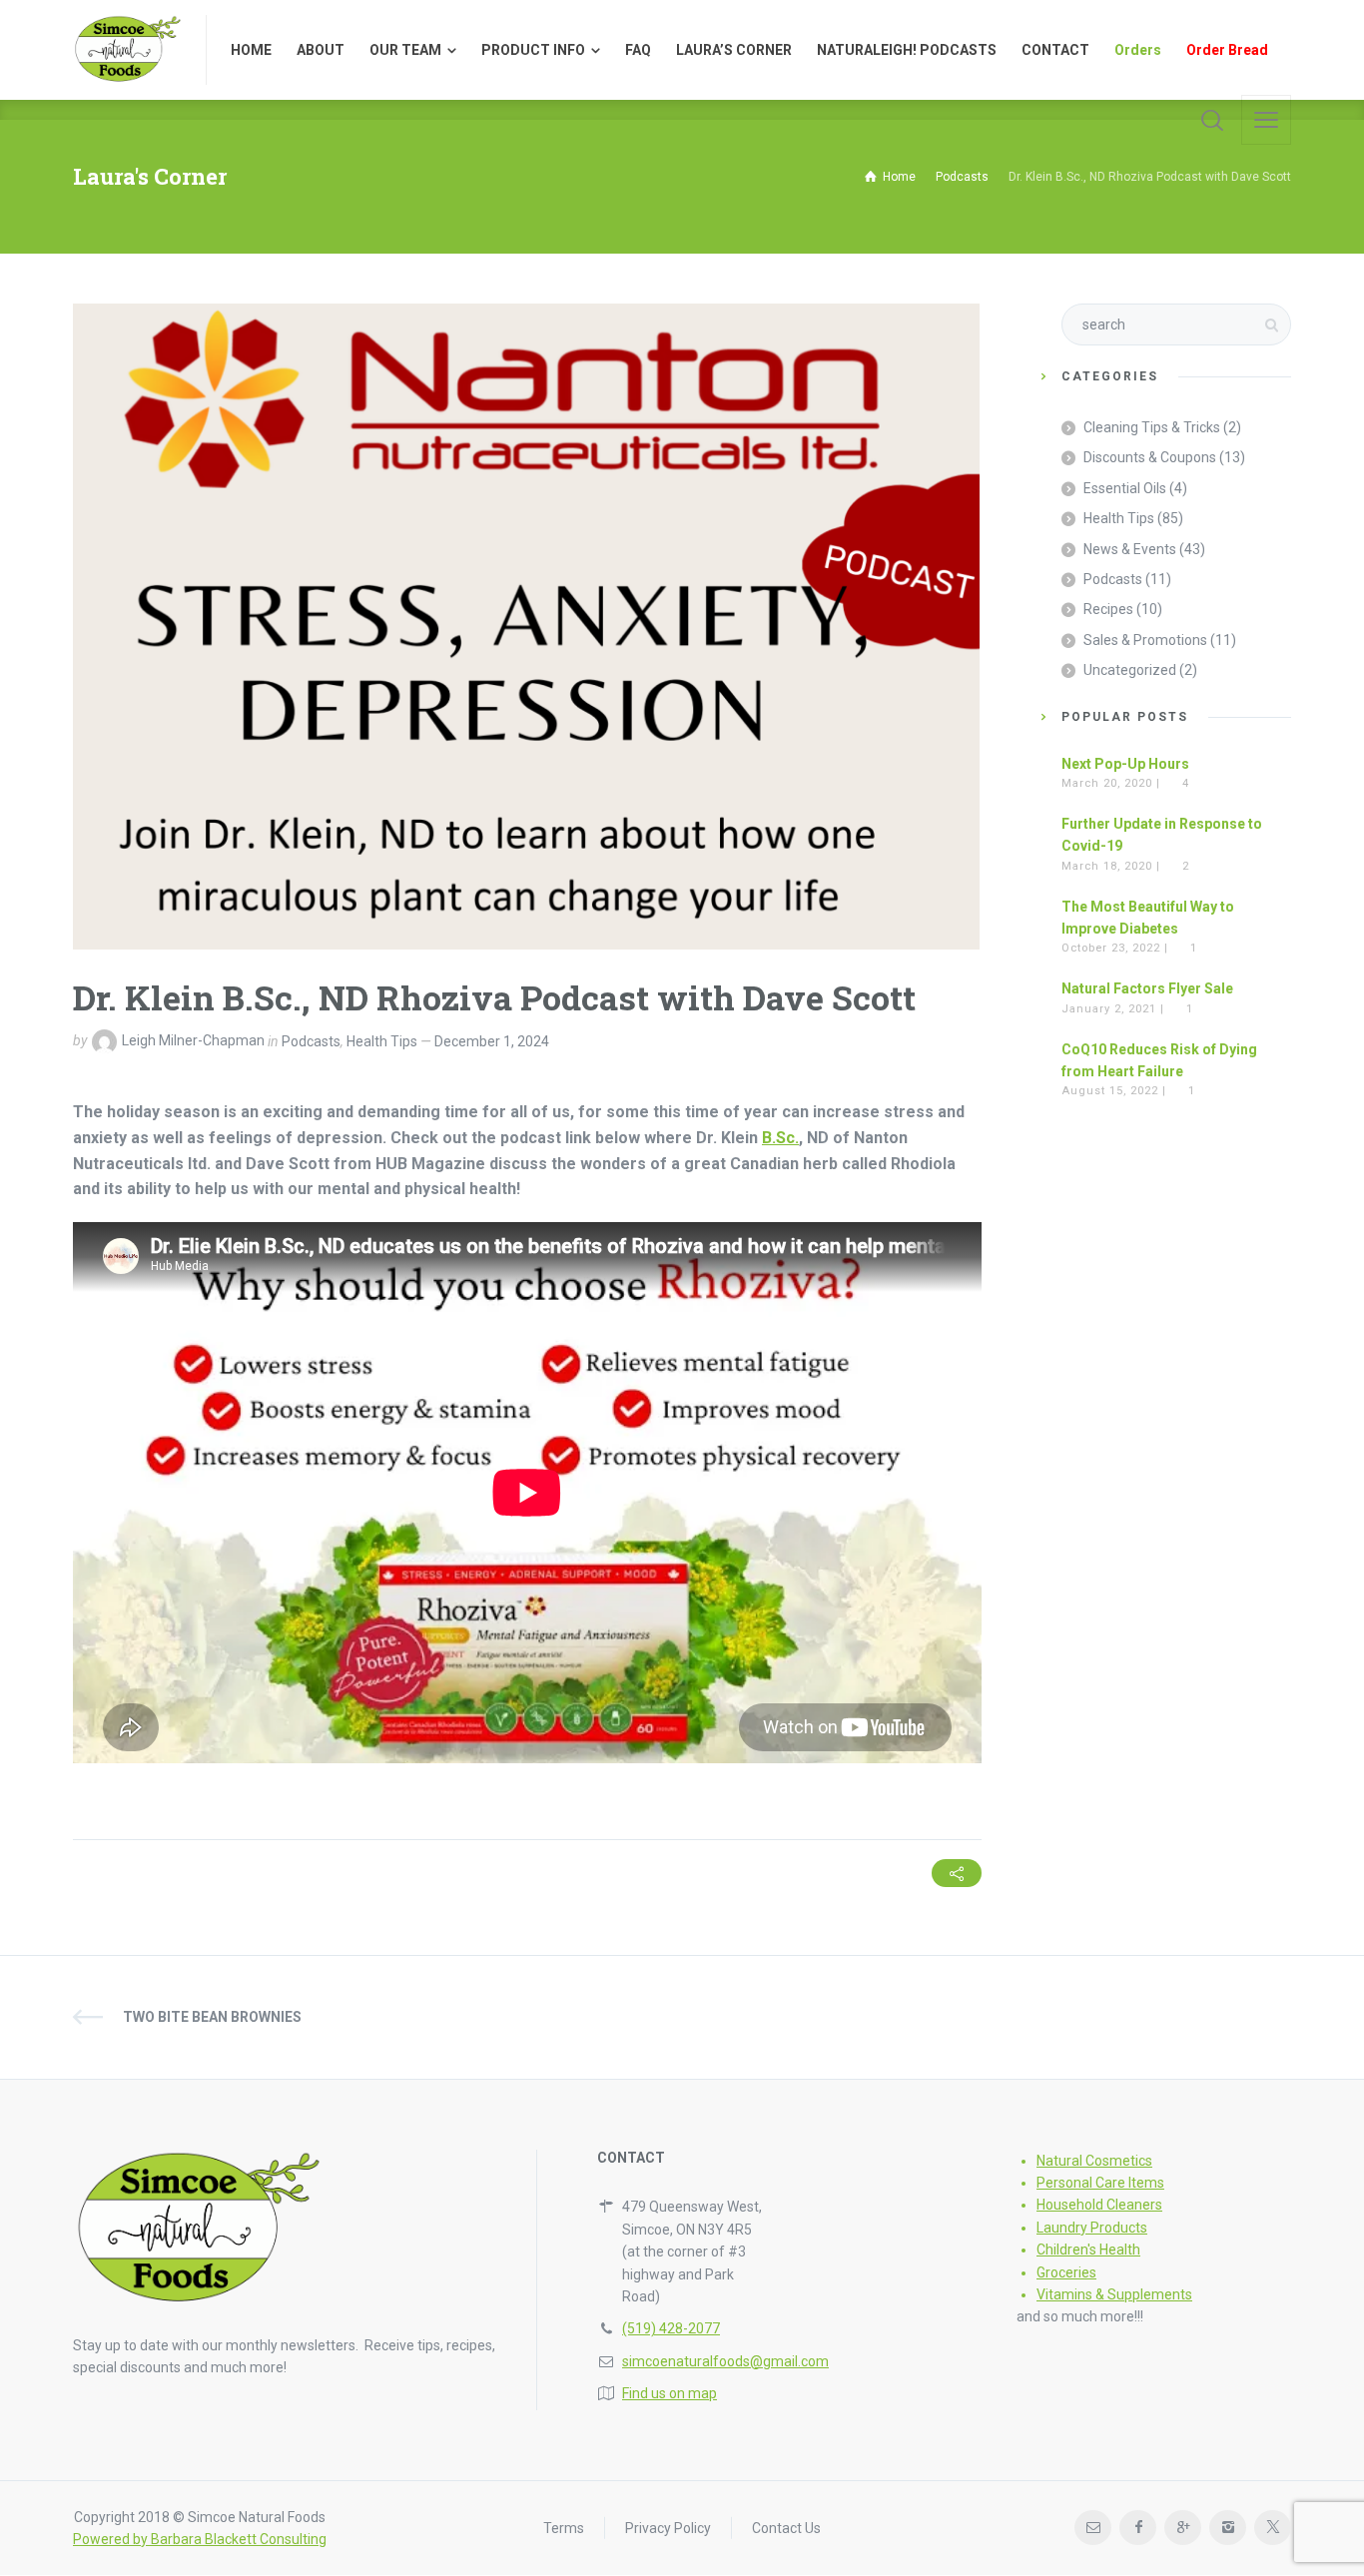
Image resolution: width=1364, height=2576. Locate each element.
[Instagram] (1228, 2528)
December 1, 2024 (492, 1041)
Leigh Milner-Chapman (193, 1041)
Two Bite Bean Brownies (212, 2017)
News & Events (1130, 549)
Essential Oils (1125, 488)
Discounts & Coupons (1150, 457)
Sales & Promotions (1145, 640)
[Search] (1212, 120)
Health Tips (382, 1041)
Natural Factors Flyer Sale (1147, 988)
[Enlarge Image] (526, 627)
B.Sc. (780, 1138)
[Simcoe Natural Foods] (127, 50)
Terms (564, 2528)
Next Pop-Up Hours (1125, 764)
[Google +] (1183, 2528)
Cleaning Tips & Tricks (1152, 427)
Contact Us (786, 2528)
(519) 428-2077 (671, 2328)
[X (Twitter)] (1273, 2528)
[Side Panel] (1266, 120)
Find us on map (670, 2393)
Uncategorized (1130, 670)
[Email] (1093, 2528)
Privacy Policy (668, 2528)
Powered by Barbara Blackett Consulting (200, 2539)
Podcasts (311, 1041)
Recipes (1108, 609)
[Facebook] (1138, 2528)
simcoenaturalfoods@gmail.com (725, 2361)
